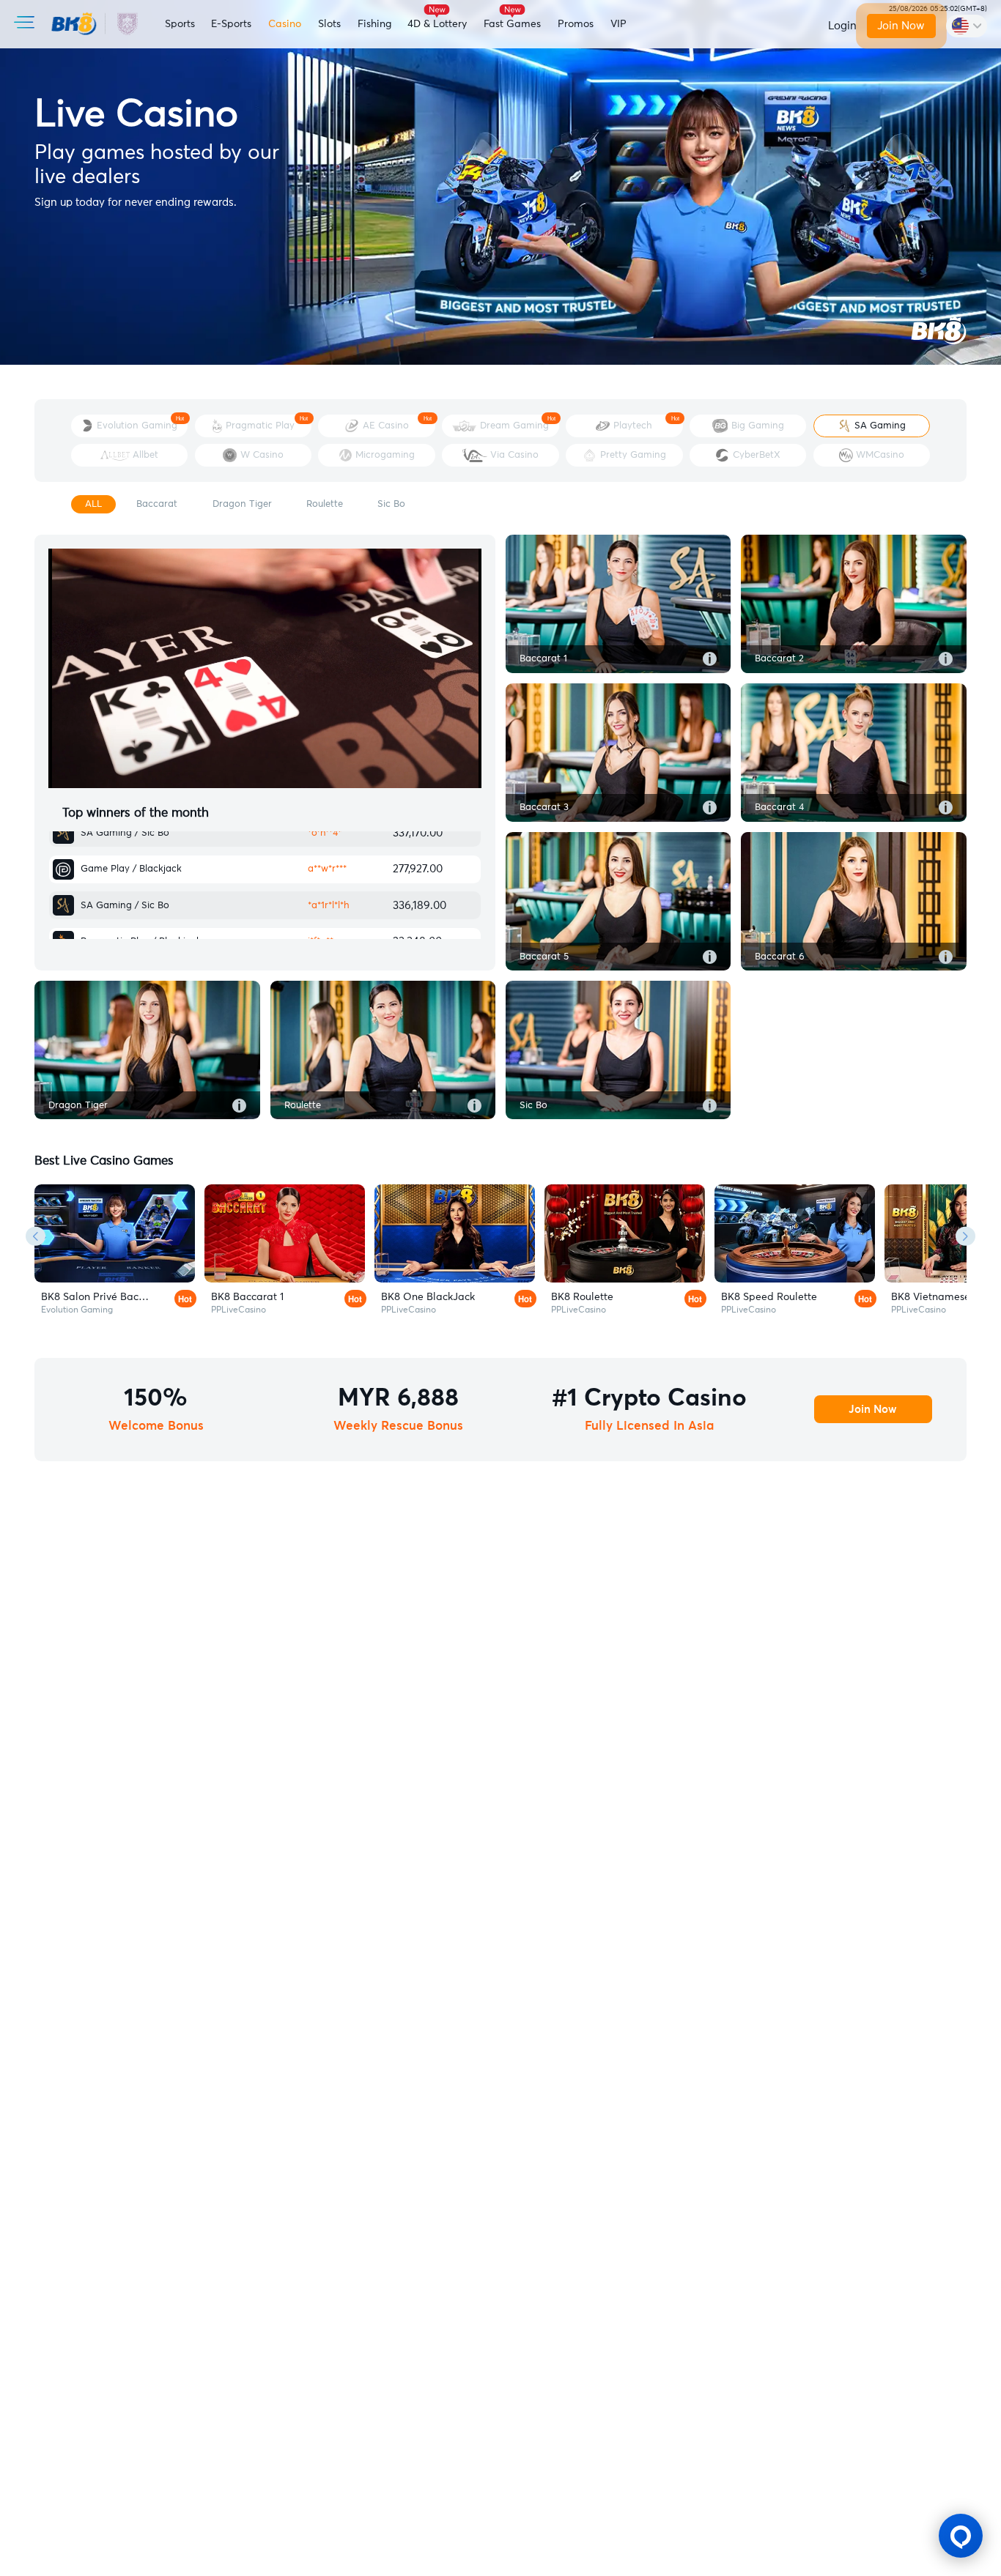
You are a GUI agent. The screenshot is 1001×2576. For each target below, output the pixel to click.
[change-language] (967, 26)
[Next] (965, 1236)
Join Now (902, 26)
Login (842, 26)
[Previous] (36, 1236)
